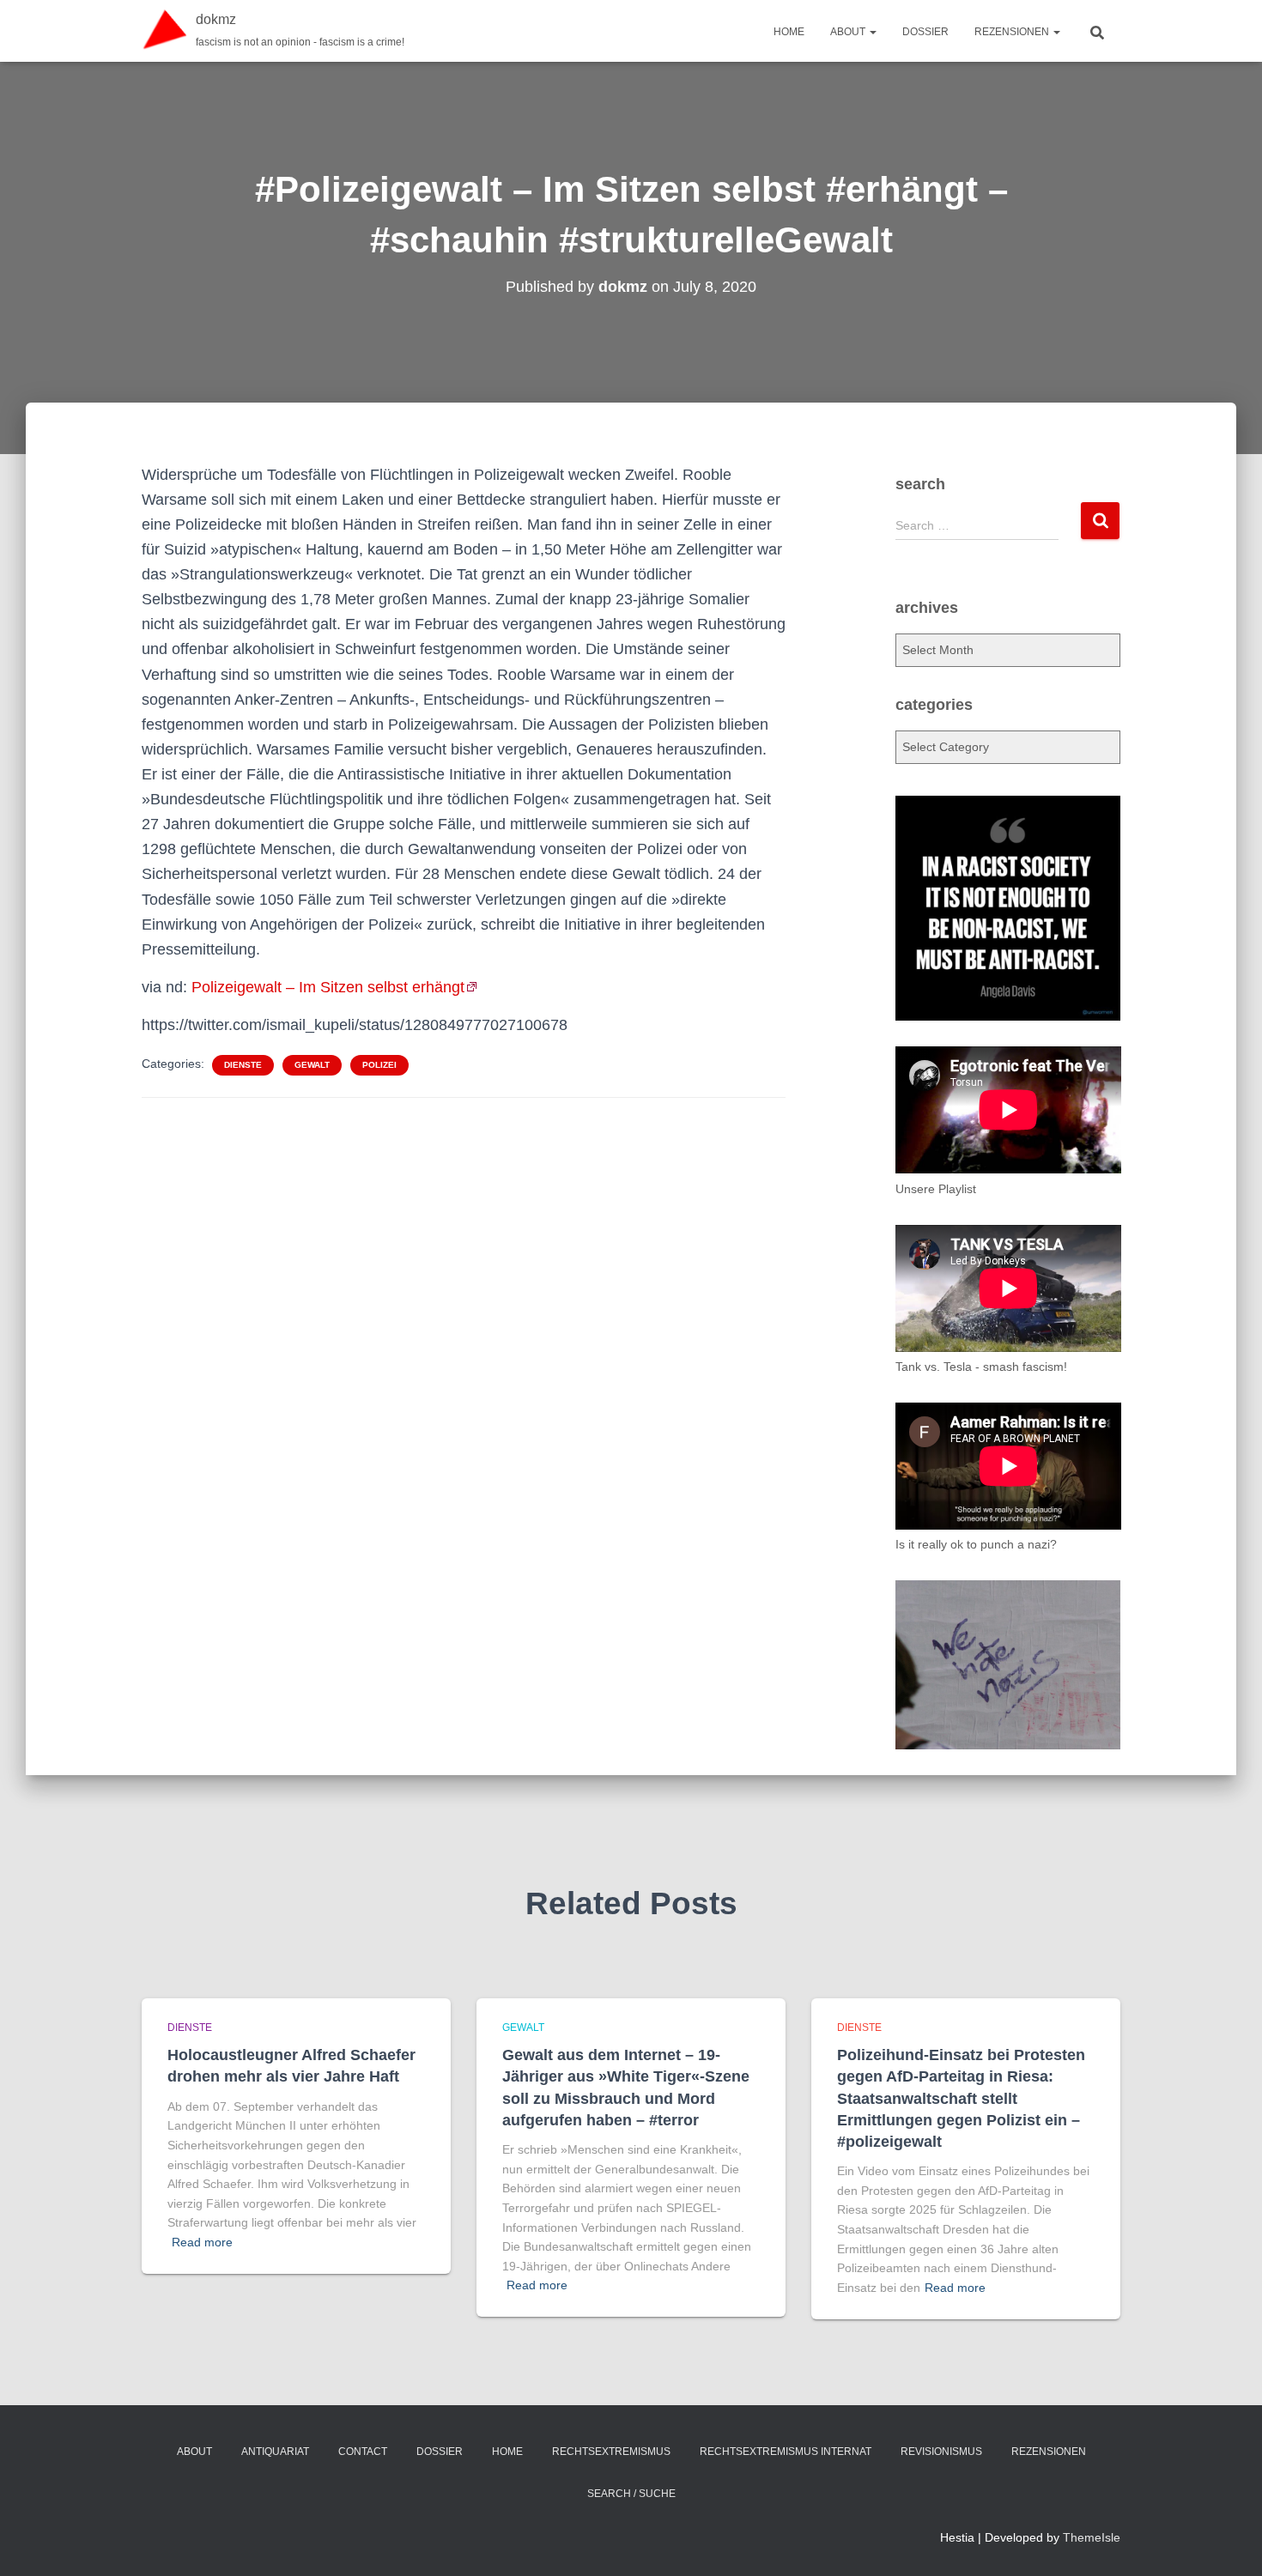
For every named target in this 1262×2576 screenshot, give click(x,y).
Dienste (243, 1065)
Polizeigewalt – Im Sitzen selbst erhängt (328, 987)
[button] (872, 32)
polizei (379, 1065)
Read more (202, 2242)
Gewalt (312, 1065)
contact (363, 2452)
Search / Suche (631, 2494)
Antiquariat (275, 2452)
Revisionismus (941, 2452)
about (849, 32)
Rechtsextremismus (611, 2452)
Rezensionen (1013, 32)
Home (789, 32)
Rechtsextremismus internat (786, 2452)
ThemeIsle (1092, 2537)
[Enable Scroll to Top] (1228, 2542)
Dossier (925, 32)
